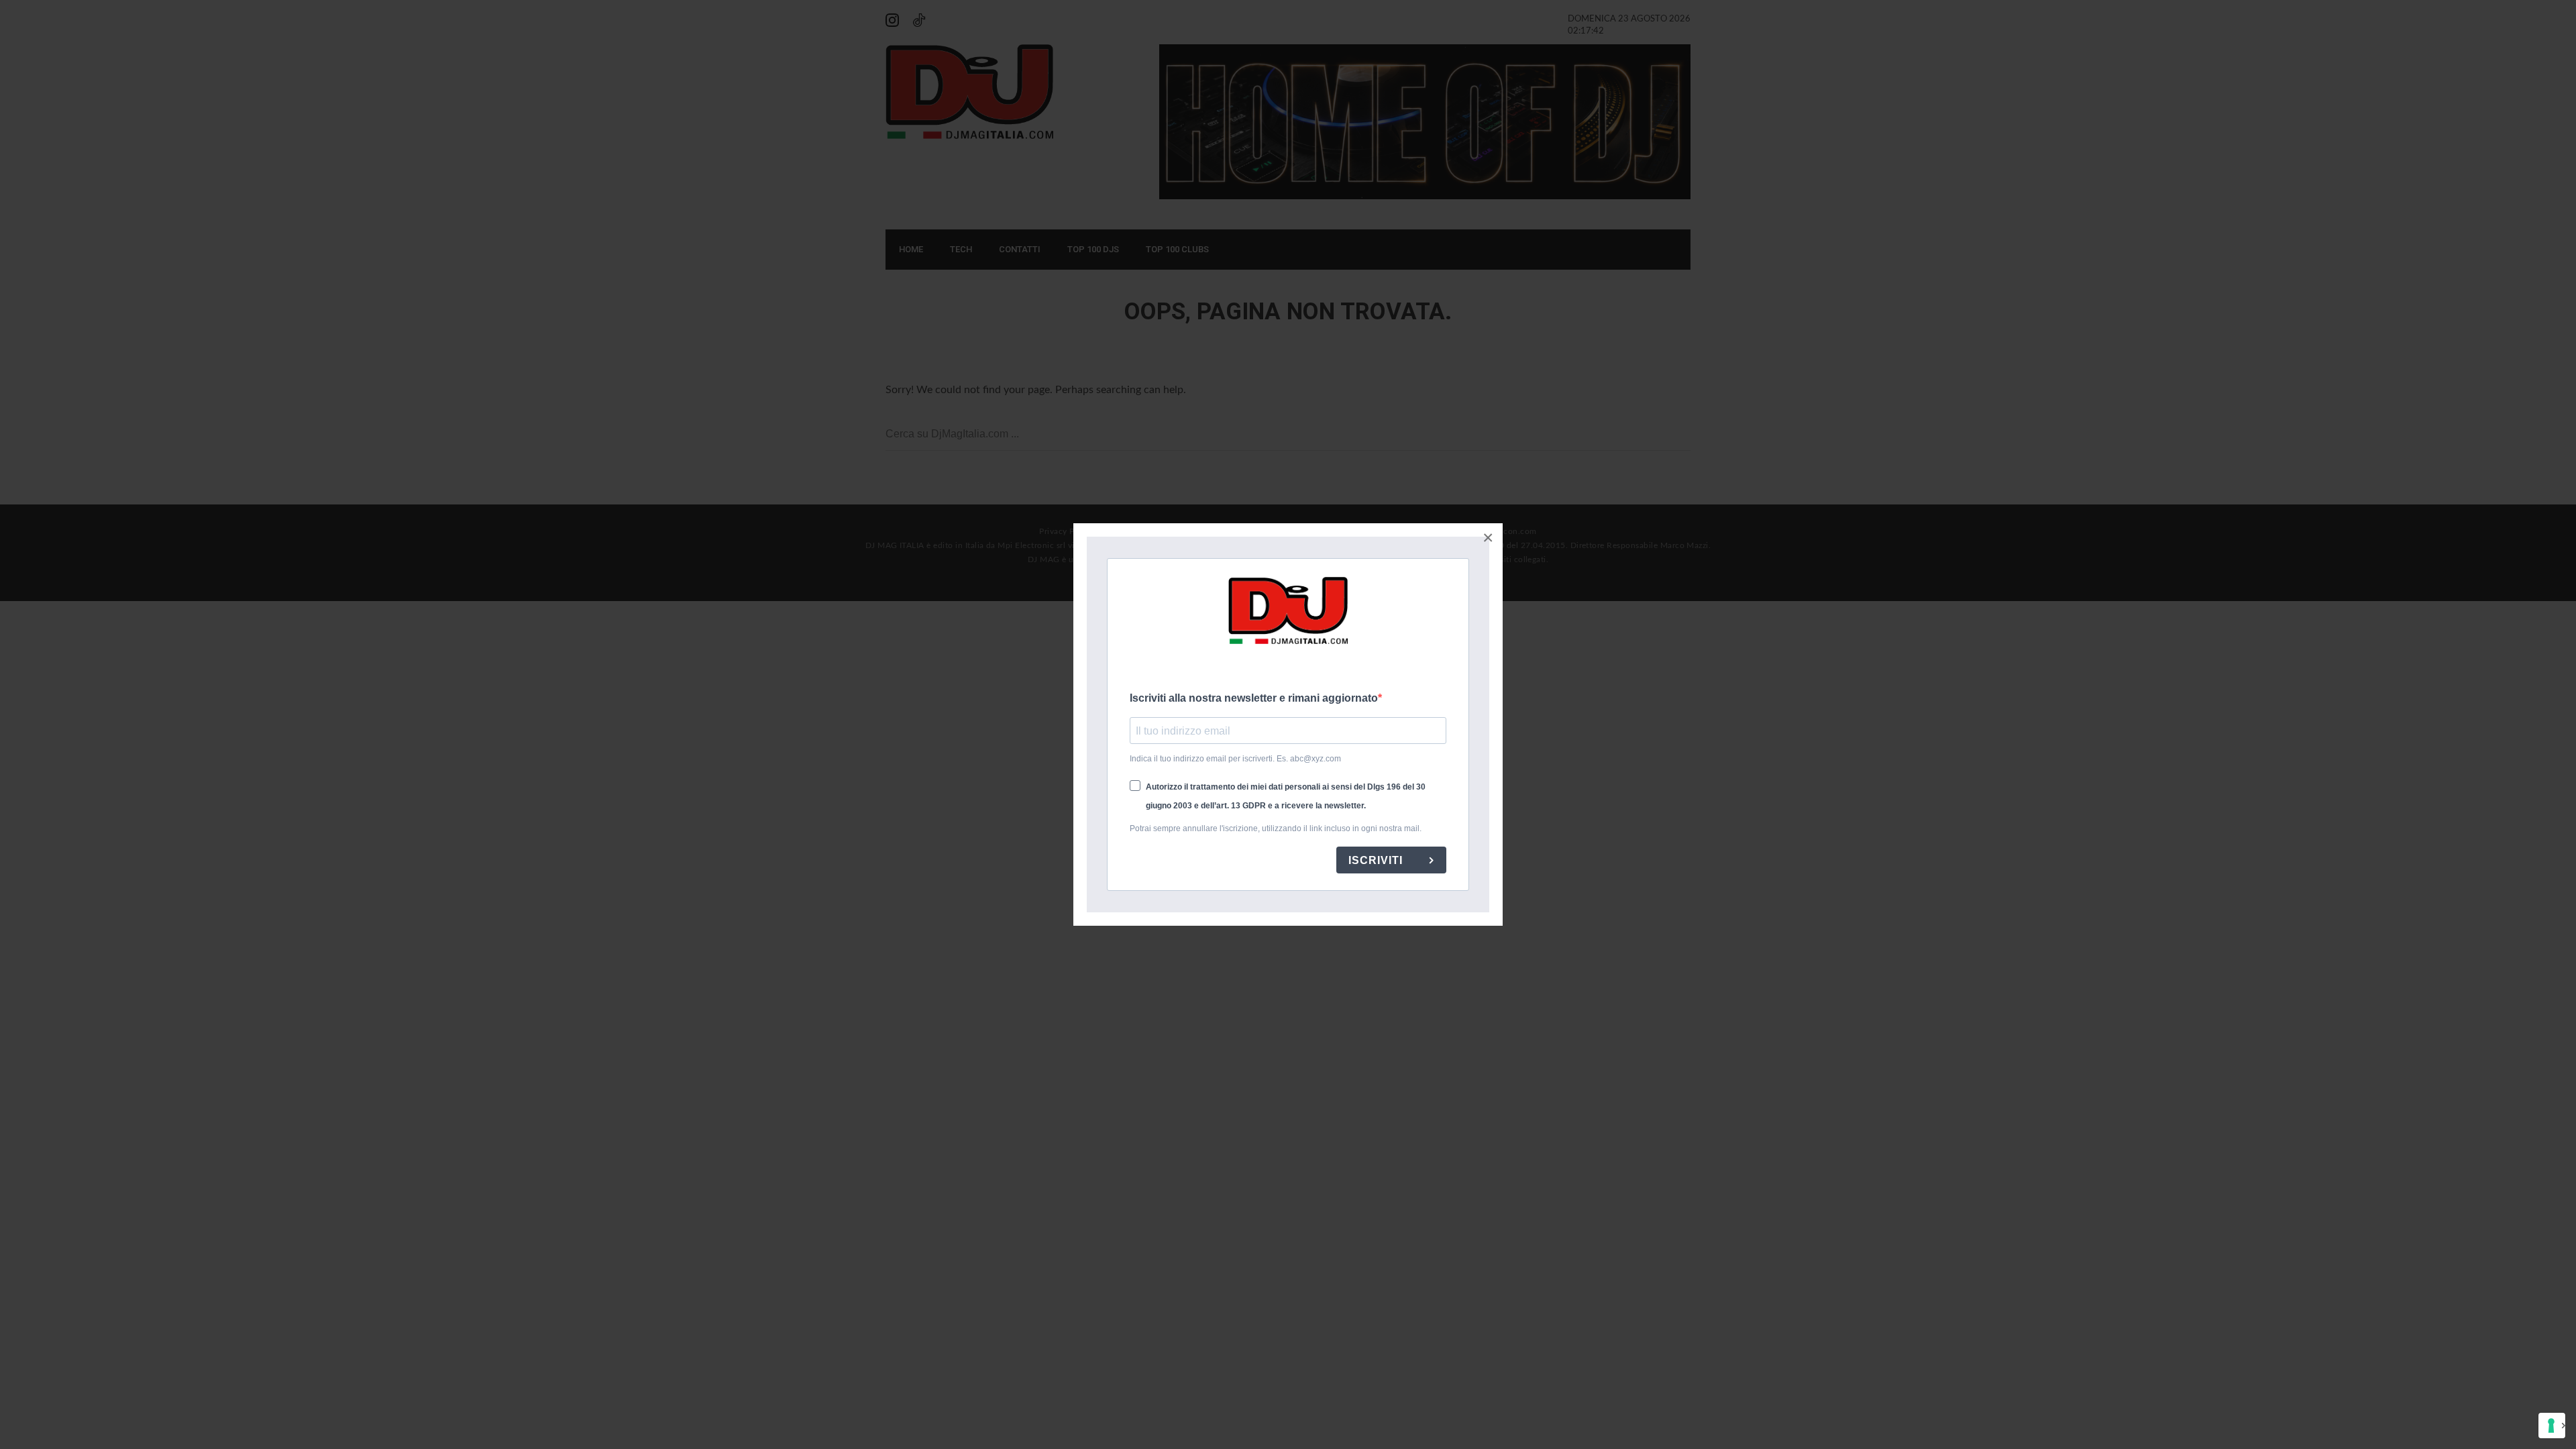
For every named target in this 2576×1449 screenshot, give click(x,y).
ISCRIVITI (1377, 860)
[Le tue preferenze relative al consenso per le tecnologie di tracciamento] (2552, 1426)
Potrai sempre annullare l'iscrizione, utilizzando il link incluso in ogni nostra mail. (1276, 828)
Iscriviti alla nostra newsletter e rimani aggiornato (1254, 698)
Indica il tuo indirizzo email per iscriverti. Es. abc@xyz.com (1235, 759)
